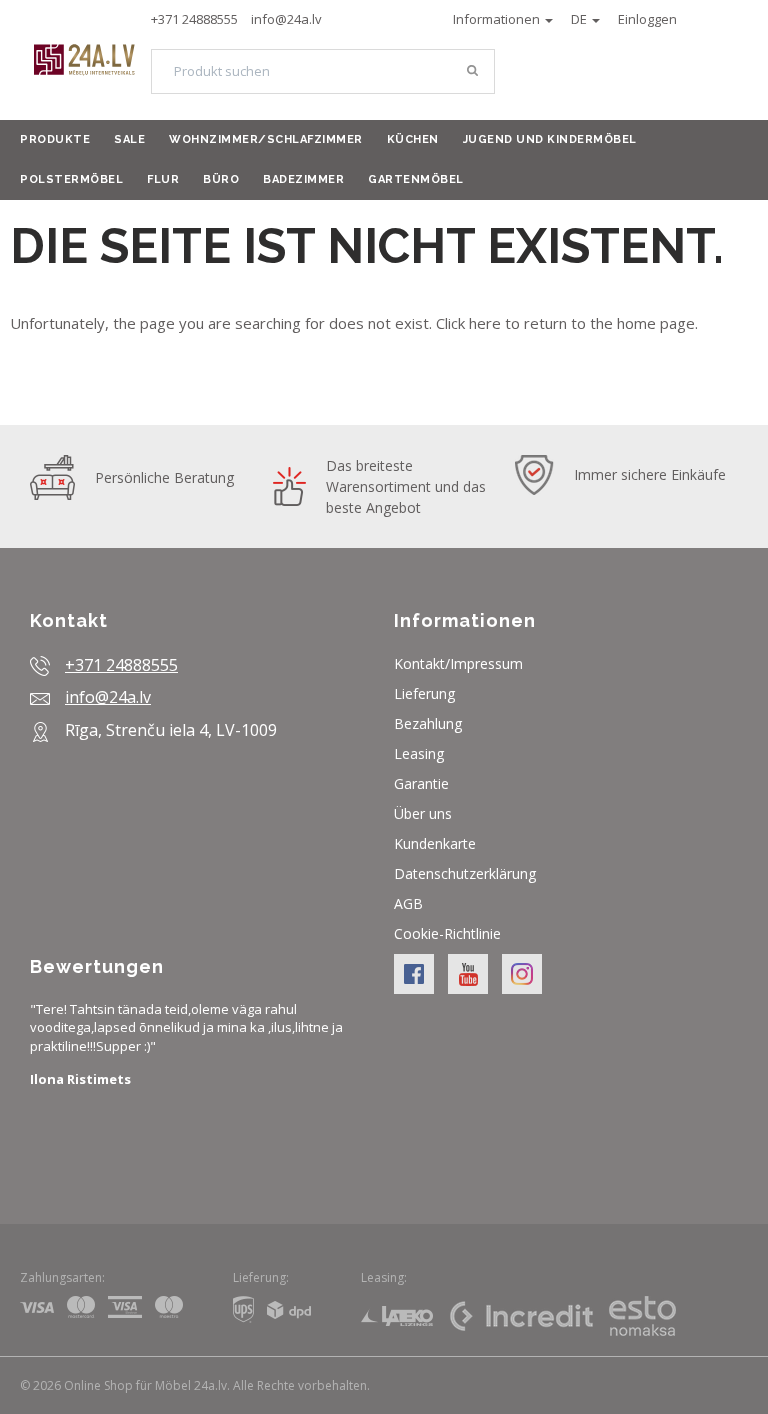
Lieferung (424, 693)
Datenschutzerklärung (465, 873)
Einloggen (647, 19)
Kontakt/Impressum (458, 663)
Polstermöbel (71, 179)
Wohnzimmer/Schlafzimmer (266, 139)
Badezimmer (303, 179)
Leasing (419, 753)
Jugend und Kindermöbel (550, 139)
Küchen (413, 139)
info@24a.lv (286, 19)
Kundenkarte (435, 843)
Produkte (55, 139)
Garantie (421, 783)
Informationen (498, 19)
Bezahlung (428, 723)
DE (580, 19)
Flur (163, 179)
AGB (408, 903)
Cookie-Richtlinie (447, 933)
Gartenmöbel (416, 179)
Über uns (423, 813)
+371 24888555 (194, 19)
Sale (129, 139)
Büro (221, 179)
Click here (468, 323)
